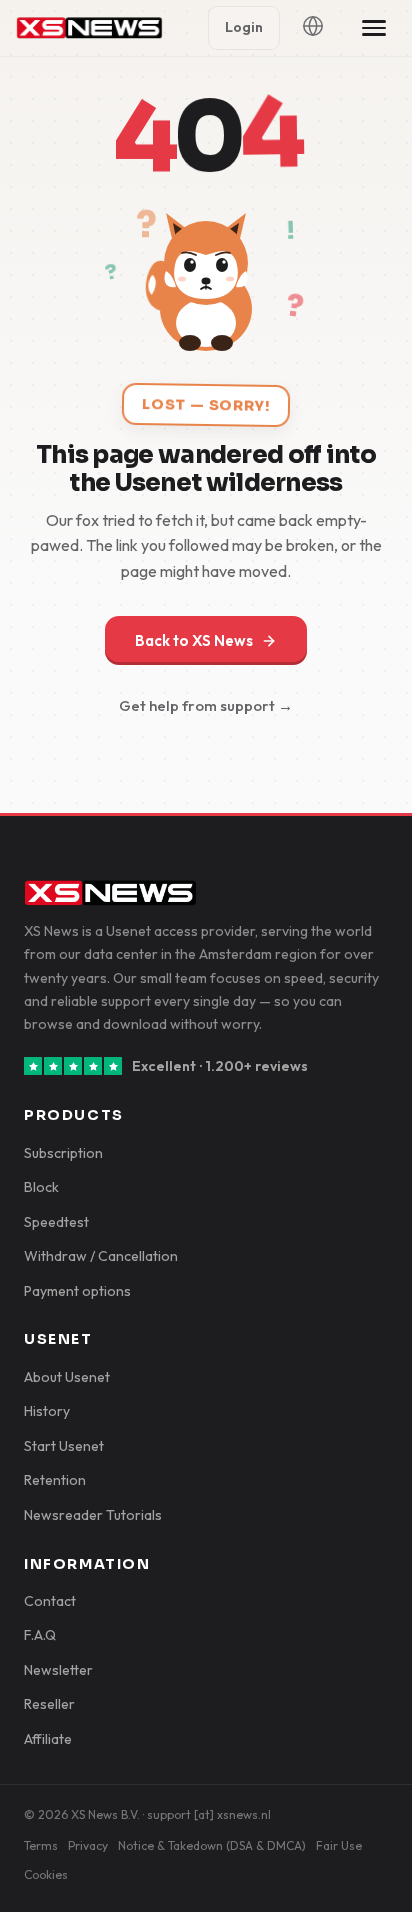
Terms (41, 1845)
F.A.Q (40, 1635)
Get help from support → (206, 705)
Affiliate (48, 1739)
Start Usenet (64, 1446)
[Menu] (374, 28)
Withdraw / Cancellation (101, 1256)
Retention (55, 1480)
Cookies (46, 1874)
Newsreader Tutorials (93, 1515)
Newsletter (58, 1670)
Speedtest (56, 1222)
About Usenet (67, 1377)
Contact (50, 1601)
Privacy (88, 1845)
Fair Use (339, 1845)
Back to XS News (194, 640)
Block (41, 1187)
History (47, 1411)
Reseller (49, 1704)
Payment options (77, 1291)
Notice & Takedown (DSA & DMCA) (212, 1845)
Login (244, 27)
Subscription (63, 1153)
